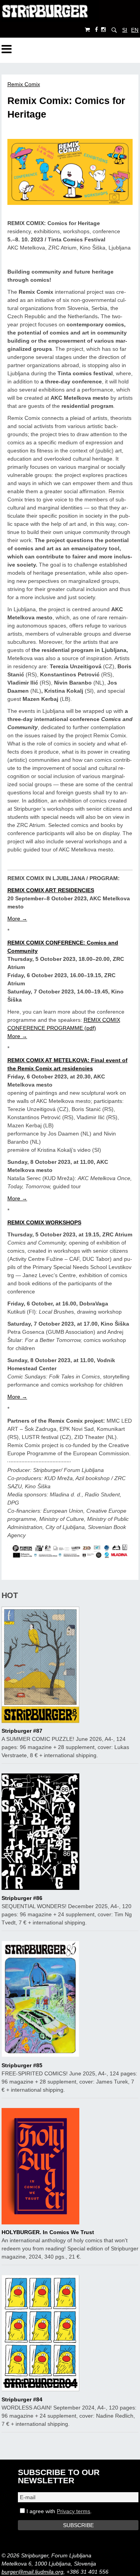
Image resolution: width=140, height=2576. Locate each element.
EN (135, 30)
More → (17, 919)
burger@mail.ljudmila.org (32, 2572)
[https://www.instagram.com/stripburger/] (103, 30)
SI (125, 30)
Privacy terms (73, 2511)
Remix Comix (24, 84)
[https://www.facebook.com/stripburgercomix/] (96, 30)
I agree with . (58, 2511)
